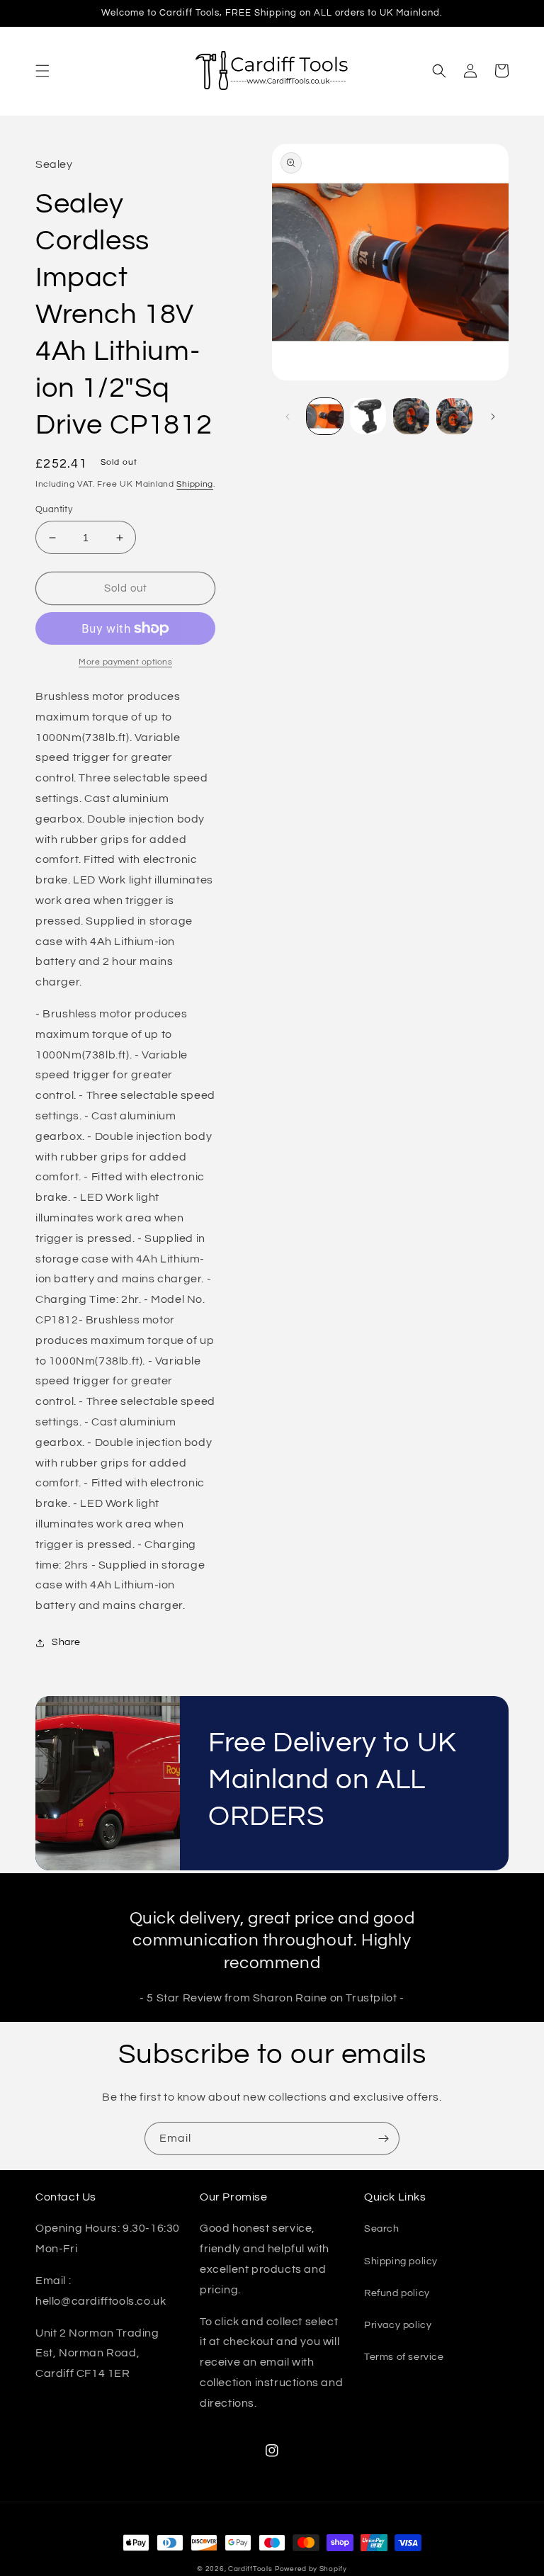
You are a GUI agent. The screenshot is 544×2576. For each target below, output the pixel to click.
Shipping (195, 484)
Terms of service (404, 2357)
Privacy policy (398, 2325)
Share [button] (66, 1642)
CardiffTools (250, 2569)
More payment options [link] (125, 662)
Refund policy (397, 2293)
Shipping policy (401, 2261)
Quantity (54, 509)
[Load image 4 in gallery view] (454, 416)
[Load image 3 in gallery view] (411, 416)
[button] (42, 71)
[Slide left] (288, 417)
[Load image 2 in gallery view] (368, 416)
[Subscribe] (383, 2139)
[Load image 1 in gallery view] (325, 416)
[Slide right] (493, 417)
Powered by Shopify (311, 2569)
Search (382, 2229)
